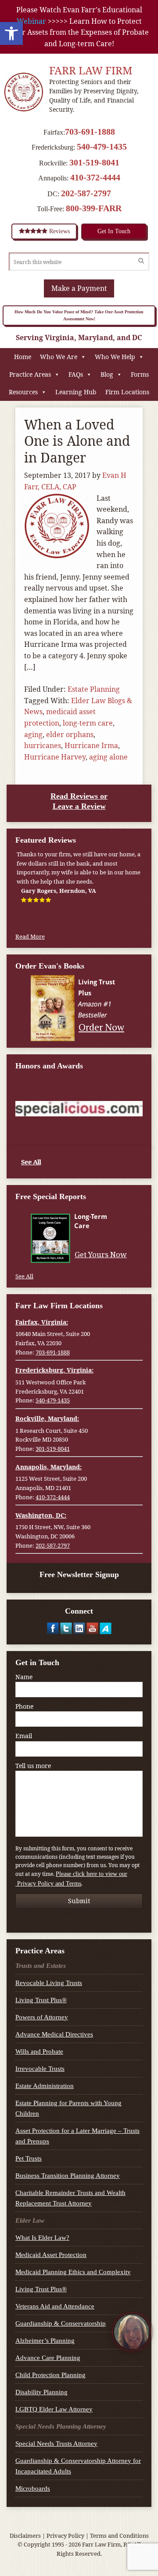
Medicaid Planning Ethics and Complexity (73, 2272)
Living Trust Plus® (41, 2000)
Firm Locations (127, 392)
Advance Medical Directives (54, 2034)
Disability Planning (41, 2392)
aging (33, 734)
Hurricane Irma (91, 745)
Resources (23, 392)
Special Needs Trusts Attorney (56, 2444)
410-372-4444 (95, 177)
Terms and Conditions (119, 2536)
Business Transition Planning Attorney (68, 2176)
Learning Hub (76, 392)
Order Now (101, 1027)
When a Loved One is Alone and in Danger (77, 441)
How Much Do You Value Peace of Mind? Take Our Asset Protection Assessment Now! (79, 315)
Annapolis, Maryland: (48, 1467)
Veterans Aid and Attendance (55, 2306)
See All (31, 1162)
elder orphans (70, 734)
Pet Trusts (29, 2158)
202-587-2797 (86, 193)
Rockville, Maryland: (47, 1418)
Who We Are (59, 357)
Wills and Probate (39, 2051)
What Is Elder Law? (42, 2238)
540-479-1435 (102, 147)
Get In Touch (114, 231)
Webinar (31, 21)
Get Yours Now (101, 1255)
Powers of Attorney (42, 2017)
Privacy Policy (65, 2536)
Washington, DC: (41, 1515)
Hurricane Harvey (55, 757)
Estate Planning (94, 689)
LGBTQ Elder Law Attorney (54, 2409)
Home (23, 357)
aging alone (108, 757)
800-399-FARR (94, 208)
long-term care (88, 723)
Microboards (33, 2488)
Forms (140, 374)
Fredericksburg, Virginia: (54, 1370)
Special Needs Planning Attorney (61, 2426)
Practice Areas (30, 374)
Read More (30, 936)
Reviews (59, 231)
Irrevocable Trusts (40, 2069)
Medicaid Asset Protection (51, 2255)
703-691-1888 (90, 132)
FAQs (76, 374)
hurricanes (43, 745)
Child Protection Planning (50, 2375)
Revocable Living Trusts (49, 1983)
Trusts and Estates (41, 1966)
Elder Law (30, 2220)
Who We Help (115, 357)
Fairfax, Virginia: (42, 1322)
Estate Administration (45, 2086)
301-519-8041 (94, 162)
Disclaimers (25, 2536)
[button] (11, 33)
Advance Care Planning (48, 2358)
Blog (107, 374)
